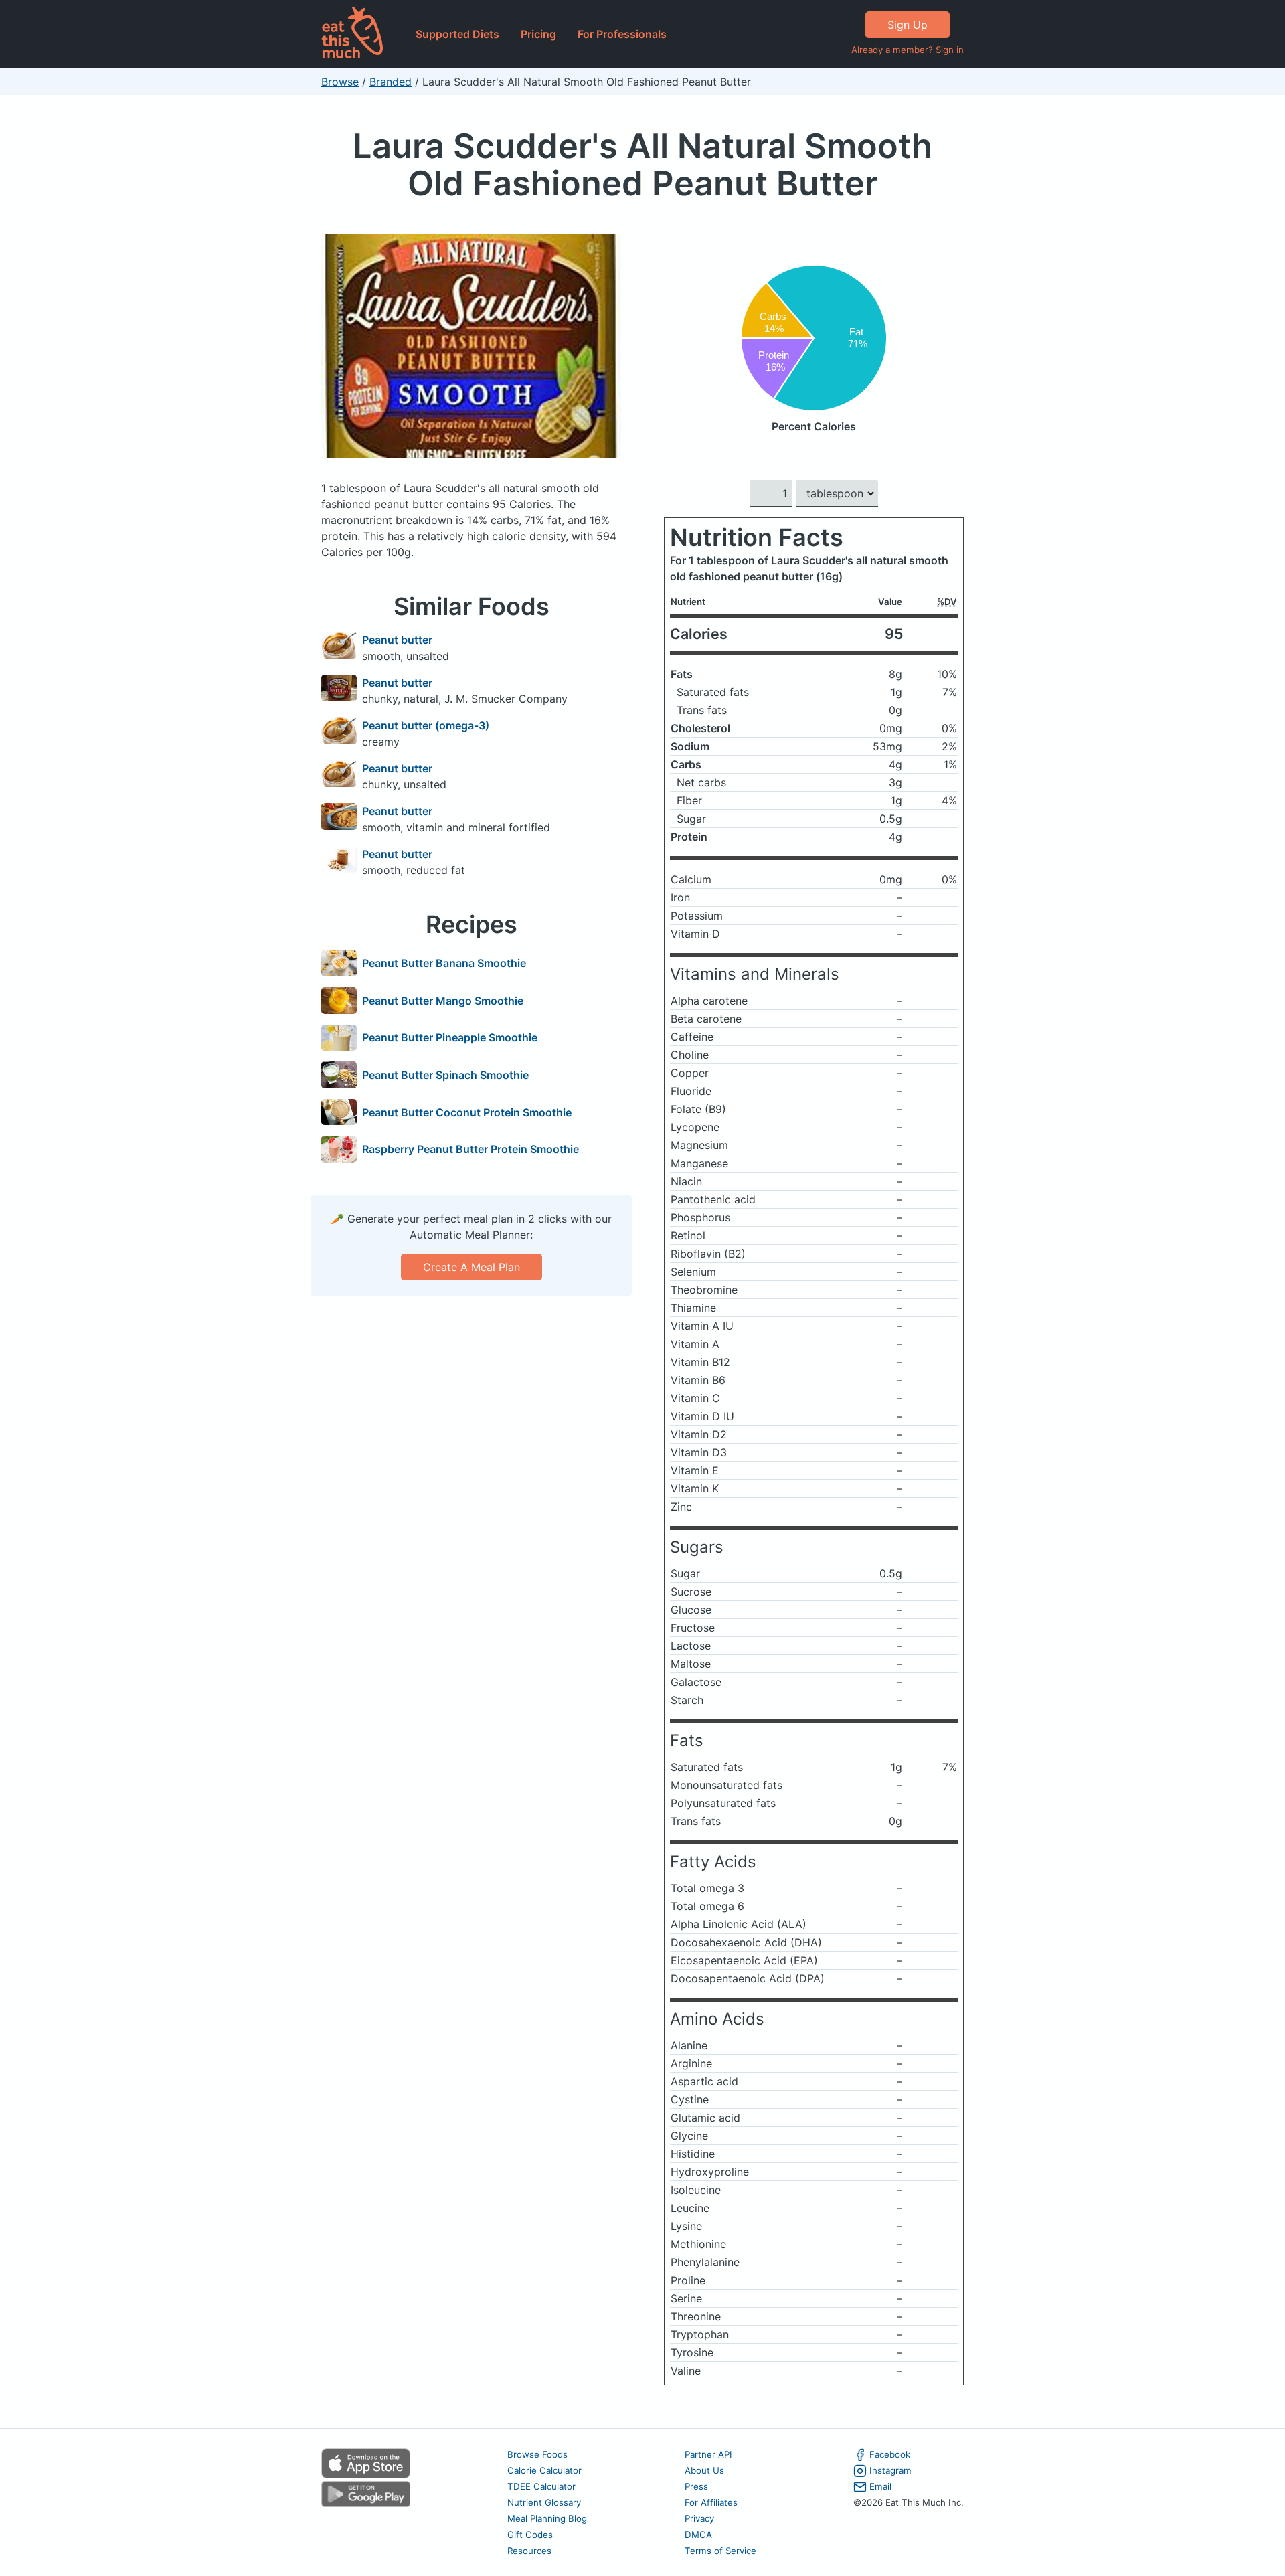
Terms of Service (720, 2551)
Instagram (890, 2470)
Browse (340, 82)
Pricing (538, 34)
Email (880, 2486)
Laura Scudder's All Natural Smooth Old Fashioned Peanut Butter (642, 164)
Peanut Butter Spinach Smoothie (445, 1075)
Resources (529, 2551)
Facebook (890, 2454)
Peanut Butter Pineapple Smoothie (450, 1037)
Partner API (708, 2454)
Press (696, 2486)
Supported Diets (457, 34)
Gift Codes (530, 2535)
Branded (391, 82)
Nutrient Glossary (544, 2502)
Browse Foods (537, 2454)
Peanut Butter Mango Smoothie (443, 1001)
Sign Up (908, 25)
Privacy (699, 2518)
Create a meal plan (472, 1267)
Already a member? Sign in (908, 50)
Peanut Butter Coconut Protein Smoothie (467, 1112)
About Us (704, 2470)
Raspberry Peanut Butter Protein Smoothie (470, 1149)
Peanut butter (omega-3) (426, 725)
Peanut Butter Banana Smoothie (444, 963)
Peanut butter (397, 640)
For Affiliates (711, 2502)
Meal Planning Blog (547, 2518)
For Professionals (622, 34)
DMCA (698, 2535)
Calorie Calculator (544, 2470)
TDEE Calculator (541, 2486)
